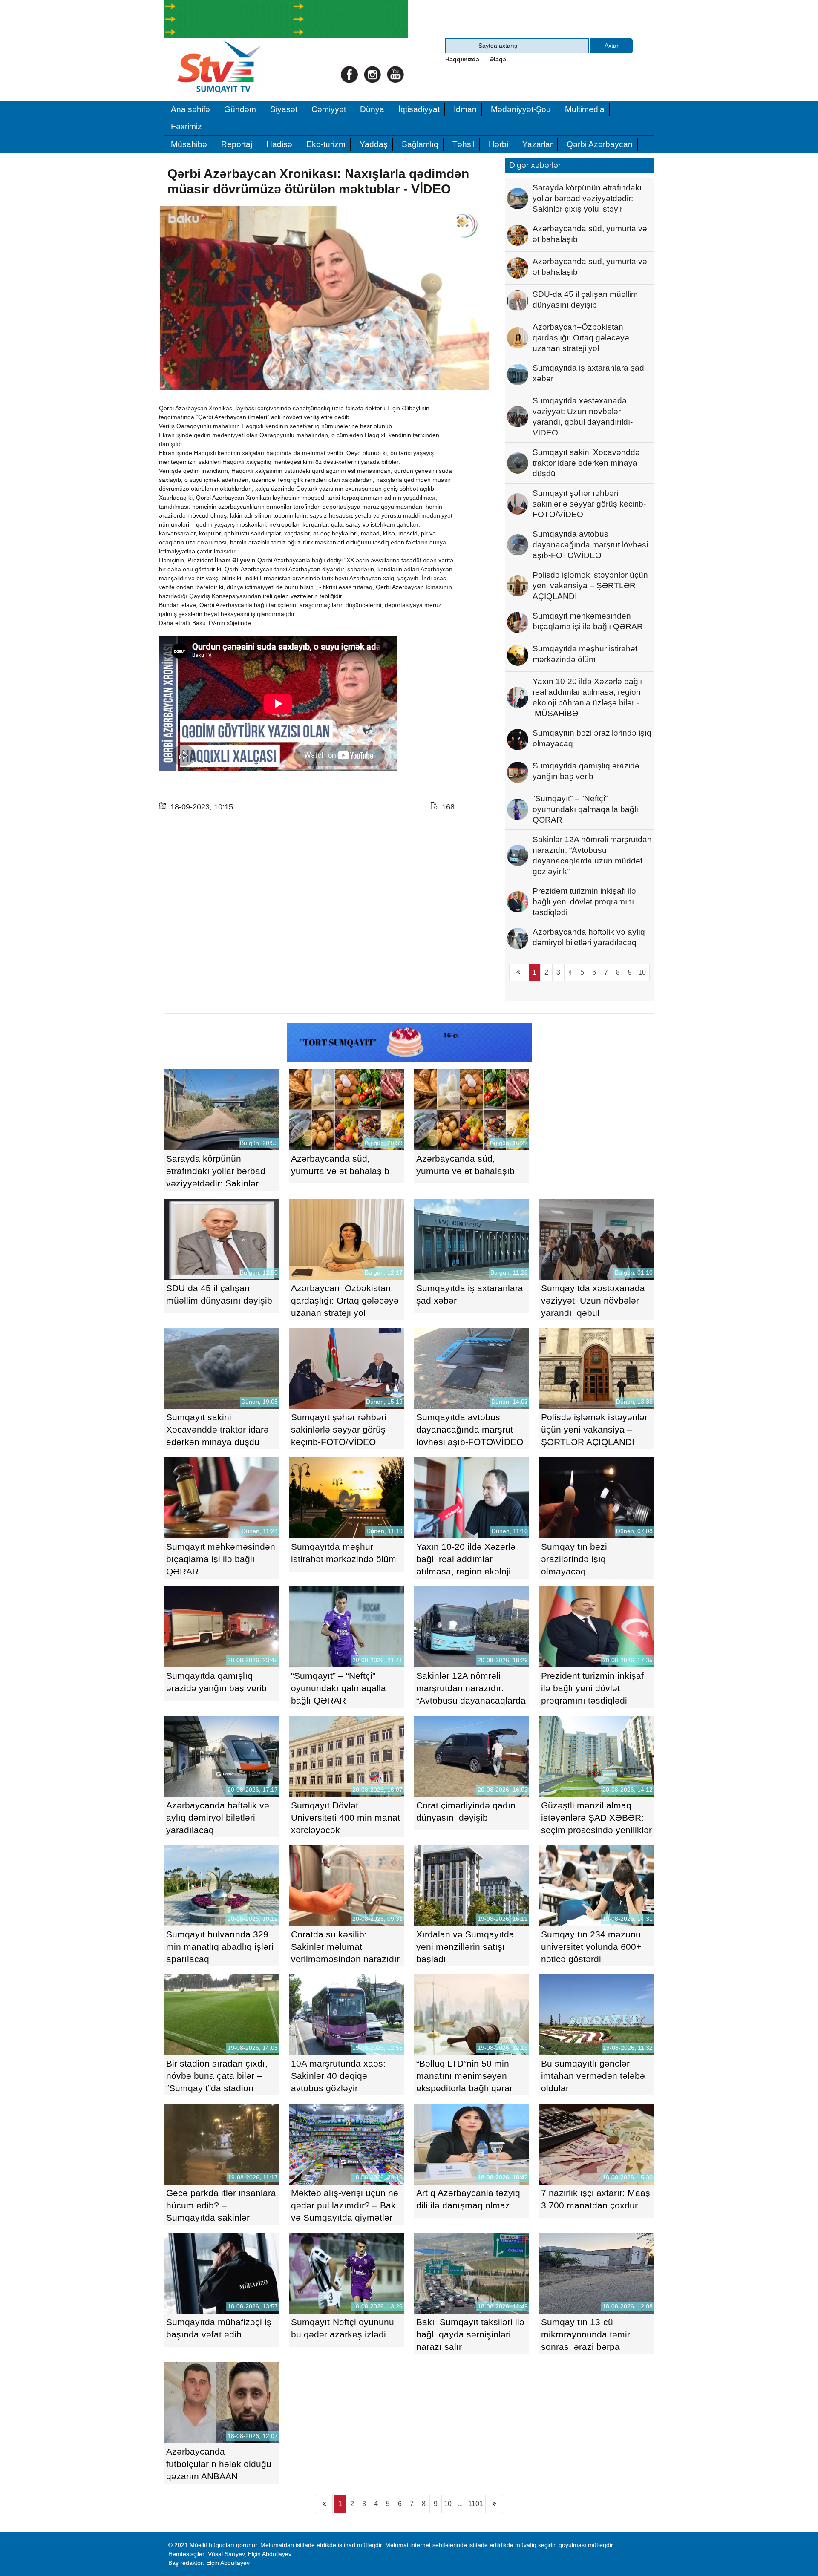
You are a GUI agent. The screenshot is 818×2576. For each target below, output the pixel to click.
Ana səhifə (190, 109)
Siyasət (284, 109)
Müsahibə (189, 144)
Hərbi (498, 144)
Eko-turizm (326, 144)
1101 (476, 2504)
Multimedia (585, 109)
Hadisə (279, 144)
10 (642, 972)
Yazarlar (537, 144)
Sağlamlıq (420, 144)
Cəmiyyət (329, 109)
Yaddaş (374, 144)
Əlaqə (498, 59)
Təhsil (464, 144)
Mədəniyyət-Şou (521, 109)
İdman (465, 109)
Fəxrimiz (186, 126)
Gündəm (240, 109)
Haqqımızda (462, 59)
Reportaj (237, 144)
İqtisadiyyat (419, 109)
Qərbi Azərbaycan (600, 144)
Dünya (372, 109)
